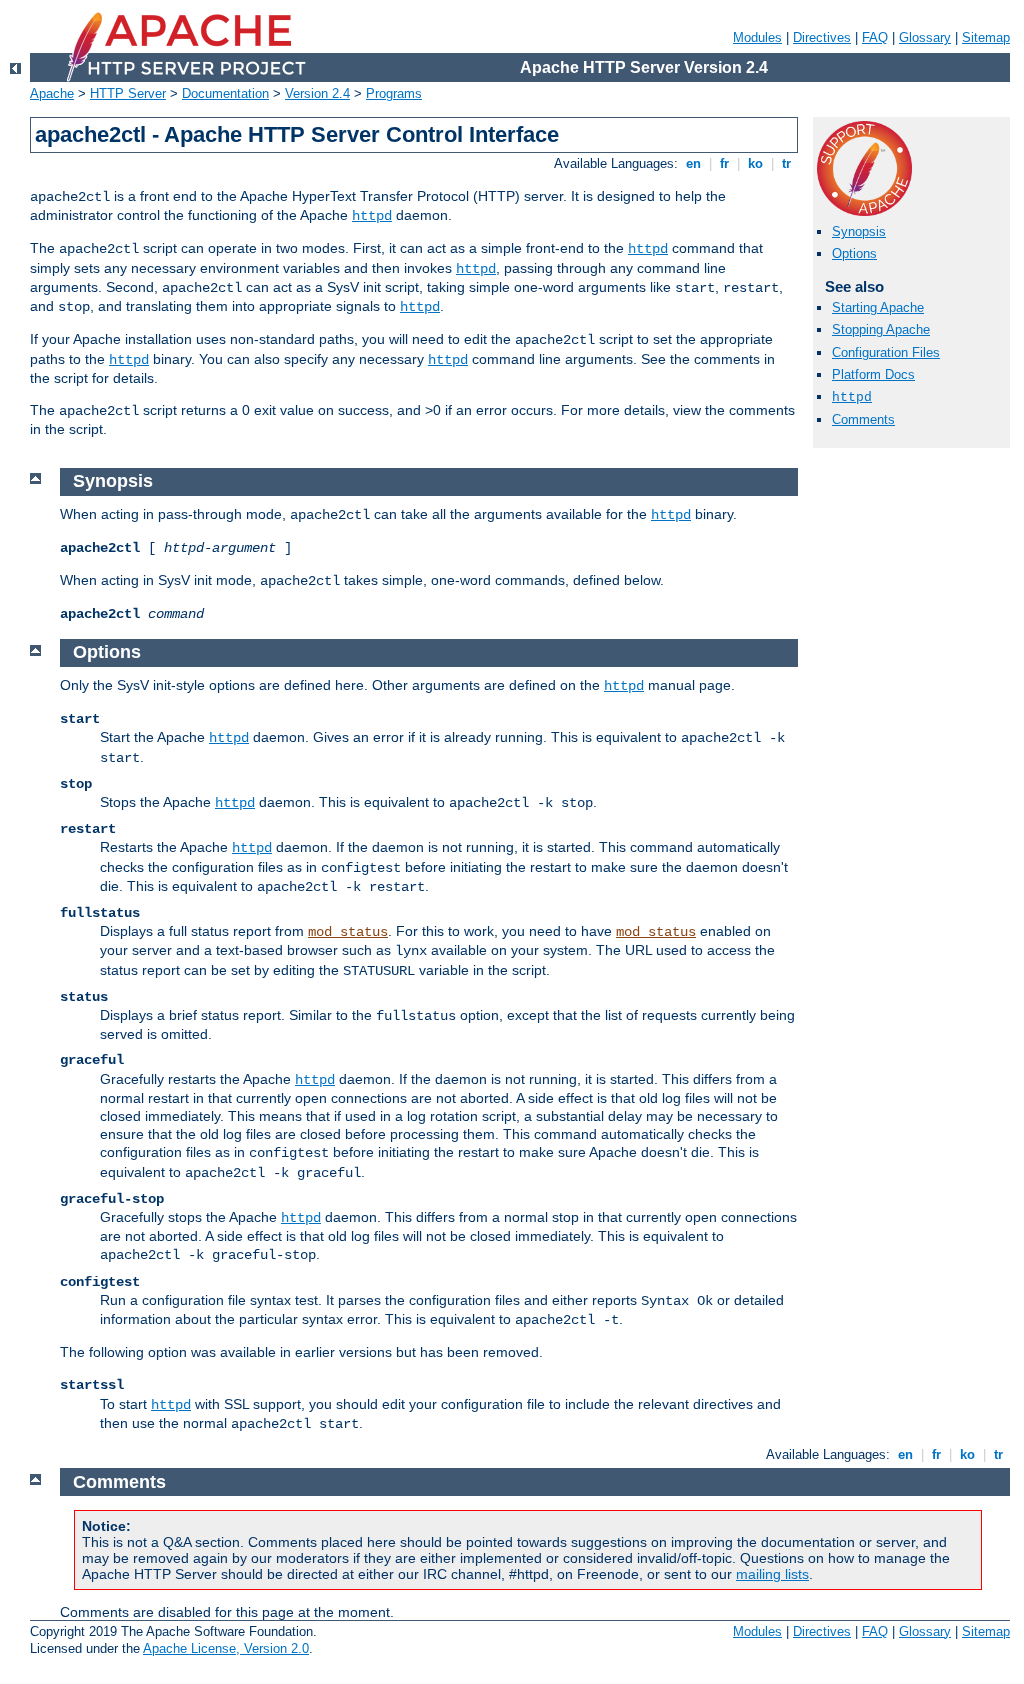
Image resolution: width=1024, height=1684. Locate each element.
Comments (863, 419)
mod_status (348, 932)
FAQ (875, 37)
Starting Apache (878, 307)
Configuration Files (886, 352)
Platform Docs (873, 374)
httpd (372, 216)
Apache (52, 93)
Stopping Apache (881, 329)
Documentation (225, 93)
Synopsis (859, 231)
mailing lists (772, 1574)
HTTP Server (128, 93)
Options (854, 253)
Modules (757, 37)
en (693, 163)
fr (724, 163)
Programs (394, 93)
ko (755, 163)
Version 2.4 (317, 93)
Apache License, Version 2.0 (226, 1648)
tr (786, 163)
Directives (822, 37)
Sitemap (986, 37)
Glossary (925, 37)
